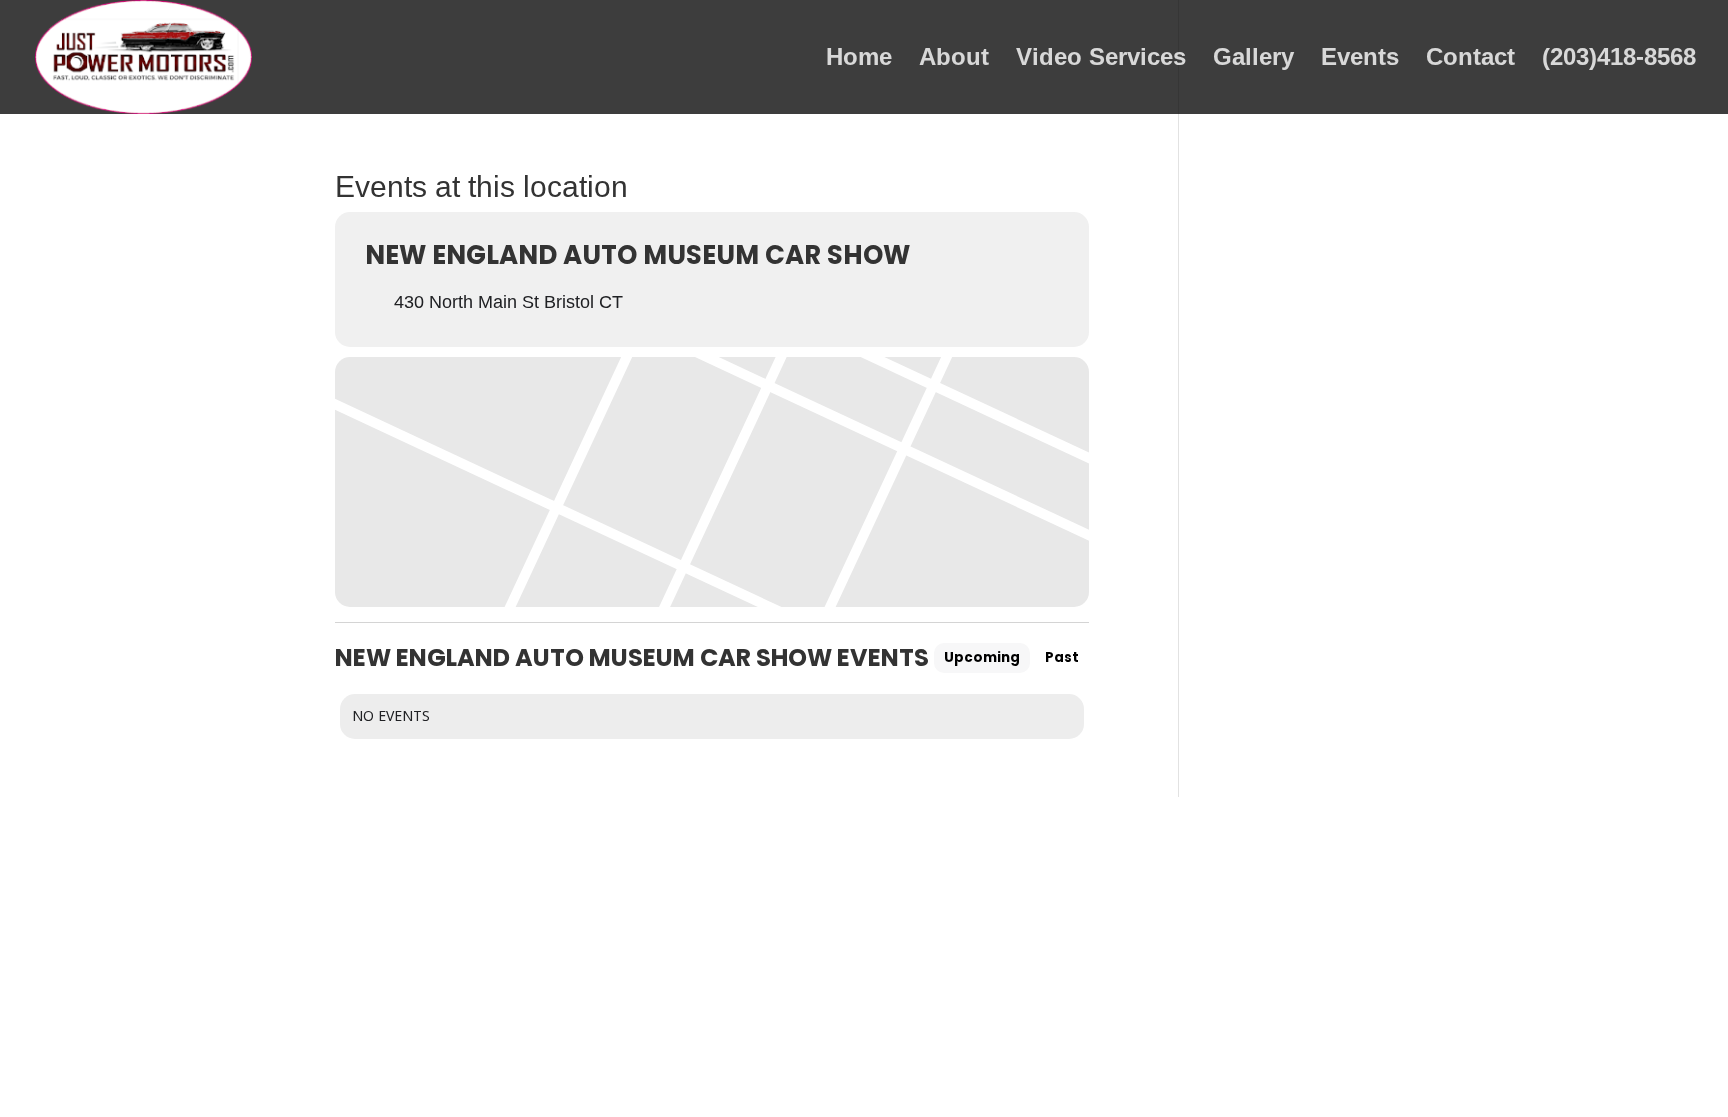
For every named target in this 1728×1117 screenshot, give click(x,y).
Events (1360, 60)
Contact (1470, 60)
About (954, 60)
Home (859, 60)
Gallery (1253, 60)
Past (1062, 657)
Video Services (1101, 60)
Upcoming (982, 657)
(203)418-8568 (1619, 60)
